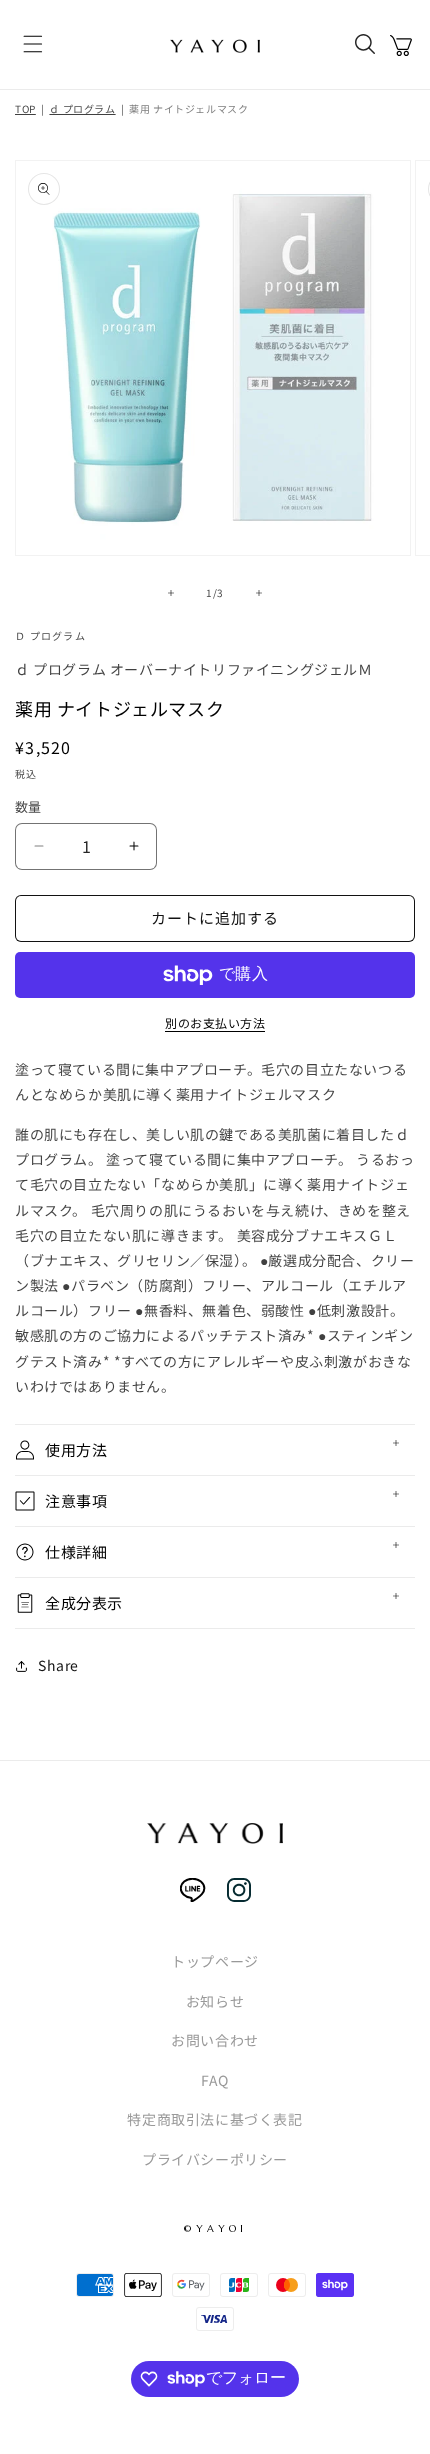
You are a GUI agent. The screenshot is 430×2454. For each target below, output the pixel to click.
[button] (33, 45)
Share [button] (58, 1665)
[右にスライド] (259, 593)
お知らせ (215, 2001)
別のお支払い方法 (215, 1022)
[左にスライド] (171, 593)
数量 (28, 806)
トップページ (215, 1961)
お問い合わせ (215, 2040)
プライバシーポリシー (215, 2159)
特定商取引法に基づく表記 (214, 2119)
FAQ (215, 2080)
